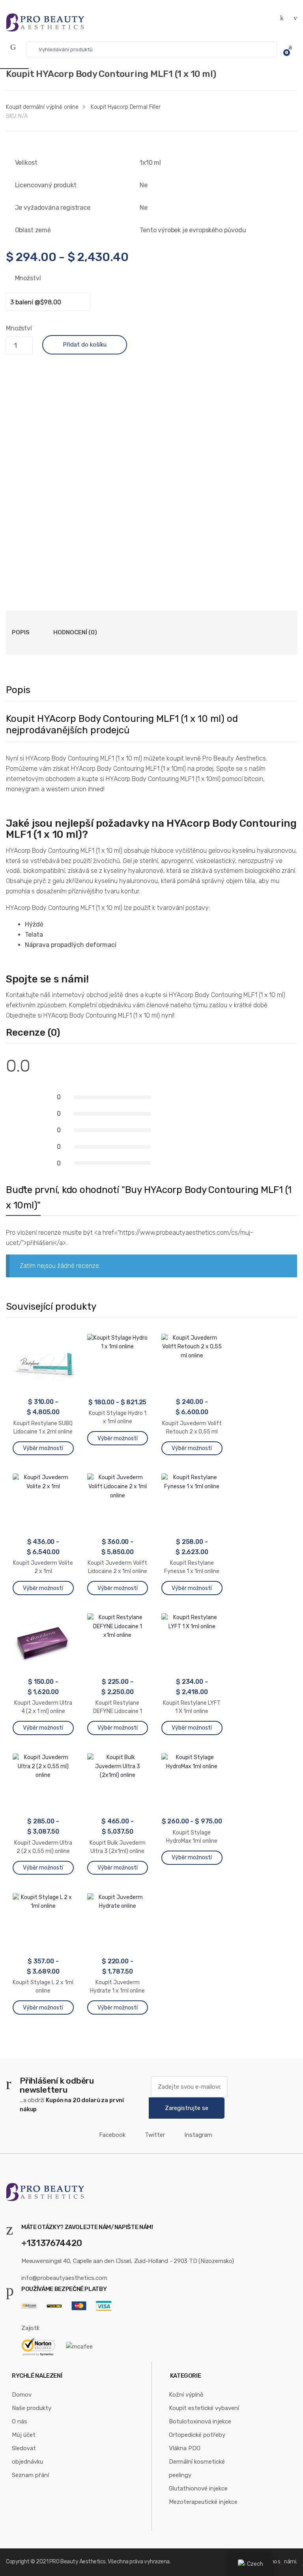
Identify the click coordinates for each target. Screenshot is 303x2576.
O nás (20, 2421)
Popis (21, 632)
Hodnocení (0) (75, 632)
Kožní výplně (186, 2395)
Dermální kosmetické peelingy (197, 2468)
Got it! (266, 14)
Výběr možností (43, 1448)
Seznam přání (30, 2475)
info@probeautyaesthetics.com (64, 2278)
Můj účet (24, 2435)
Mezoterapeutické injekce (203, 2502)
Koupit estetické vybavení (204, 2408)
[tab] (21, 632)
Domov (22, 2395)
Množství (28, 278)
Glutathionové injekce (198, 2488)
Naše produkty (32, 2408)
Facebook (112, 2135)
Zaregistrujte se (187, 2108)
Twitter (155, 2135)
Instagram (198, 2135)
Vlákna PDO (185, 2448)
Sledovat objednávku (27, 2455)
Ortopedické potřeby (197, 2435)
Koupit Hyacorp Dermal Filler (126, 107)
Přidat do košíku (85, 345)
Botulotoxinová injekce (200, 2421)
